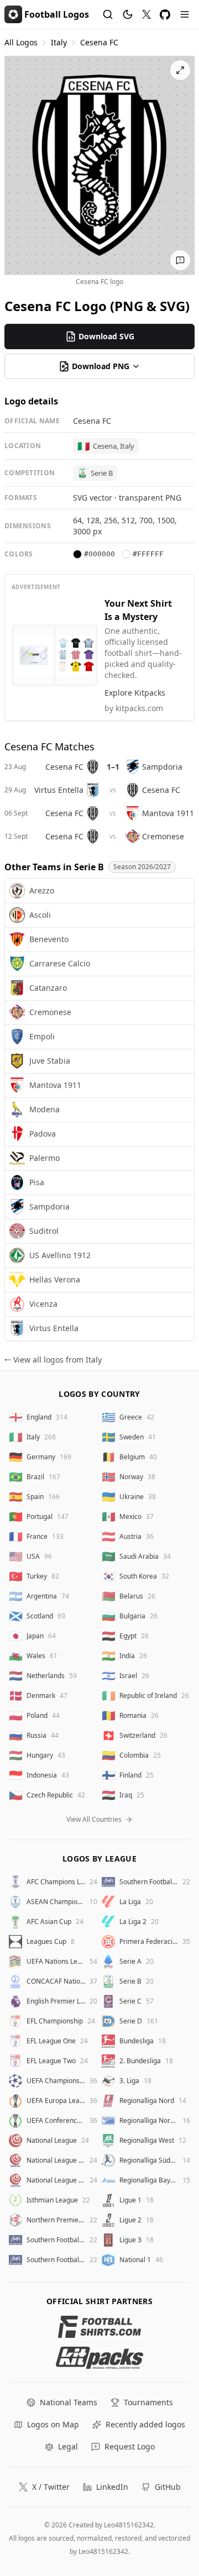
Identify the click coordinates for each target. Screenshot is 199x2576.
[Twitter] (146, 14)
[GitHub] (165, 15)
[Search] (108, 14)
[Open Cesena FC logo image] (99, 165)
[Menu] (185, 14)
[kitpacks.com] (100, 2358)
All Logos (21, 42)
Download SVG (106, 336)
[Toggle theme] (128, 14)
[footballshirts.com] (100, 2327)
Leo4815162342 (129, 2525)
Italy (59, 42)
